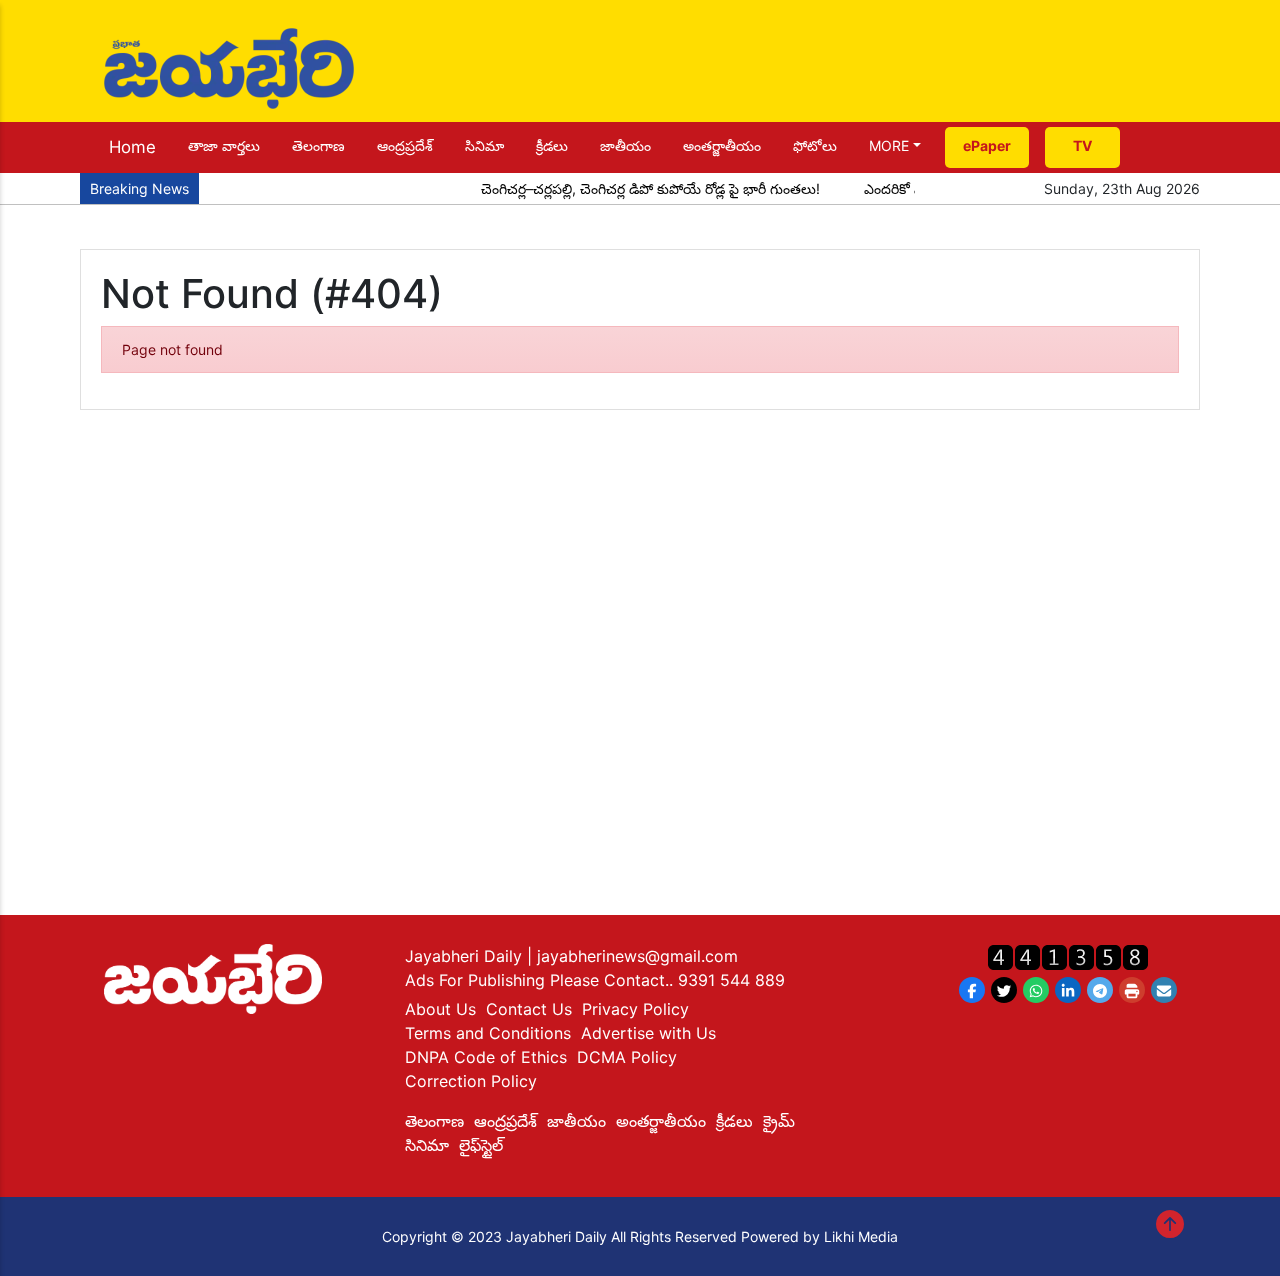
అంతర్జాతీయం (722, 145)
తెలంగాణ (318, 145)
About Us (440, 1009)
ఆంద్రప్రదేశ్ (405, 145)
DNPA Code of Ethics (486, 1057)
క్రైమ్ (779, 1121)
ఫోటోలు (815, 145)
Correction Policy (471, 1081)
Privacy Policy (635, 1009)
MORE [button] (889, 145)
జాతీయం (625, 145)
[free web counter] (1068, 956)
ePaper (987, 145)
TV (1082, 145)
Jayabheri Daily (466, 956)
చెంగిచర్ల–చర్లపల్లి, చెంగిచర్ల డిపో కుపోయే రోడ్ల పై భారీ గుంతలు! (637, 188)
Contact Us (529, 1009)
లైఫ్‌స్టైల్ (481, 1145)
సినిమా (484, 145)
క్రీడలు (552, 145)
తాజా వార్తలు (224, 145)
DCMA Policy (627, 1057)
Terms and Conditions (488, 1033)
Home (132, 147)
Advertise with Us (648, 1033)
